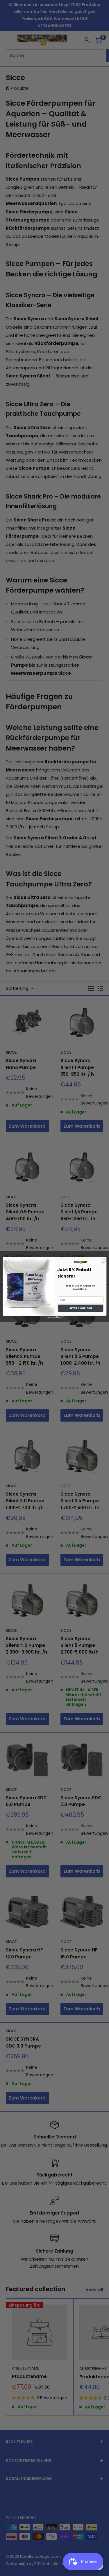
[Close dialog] (103, 1260)
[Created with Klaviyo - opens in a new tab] (54, 1317)
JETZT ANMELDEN (81, 1308)
